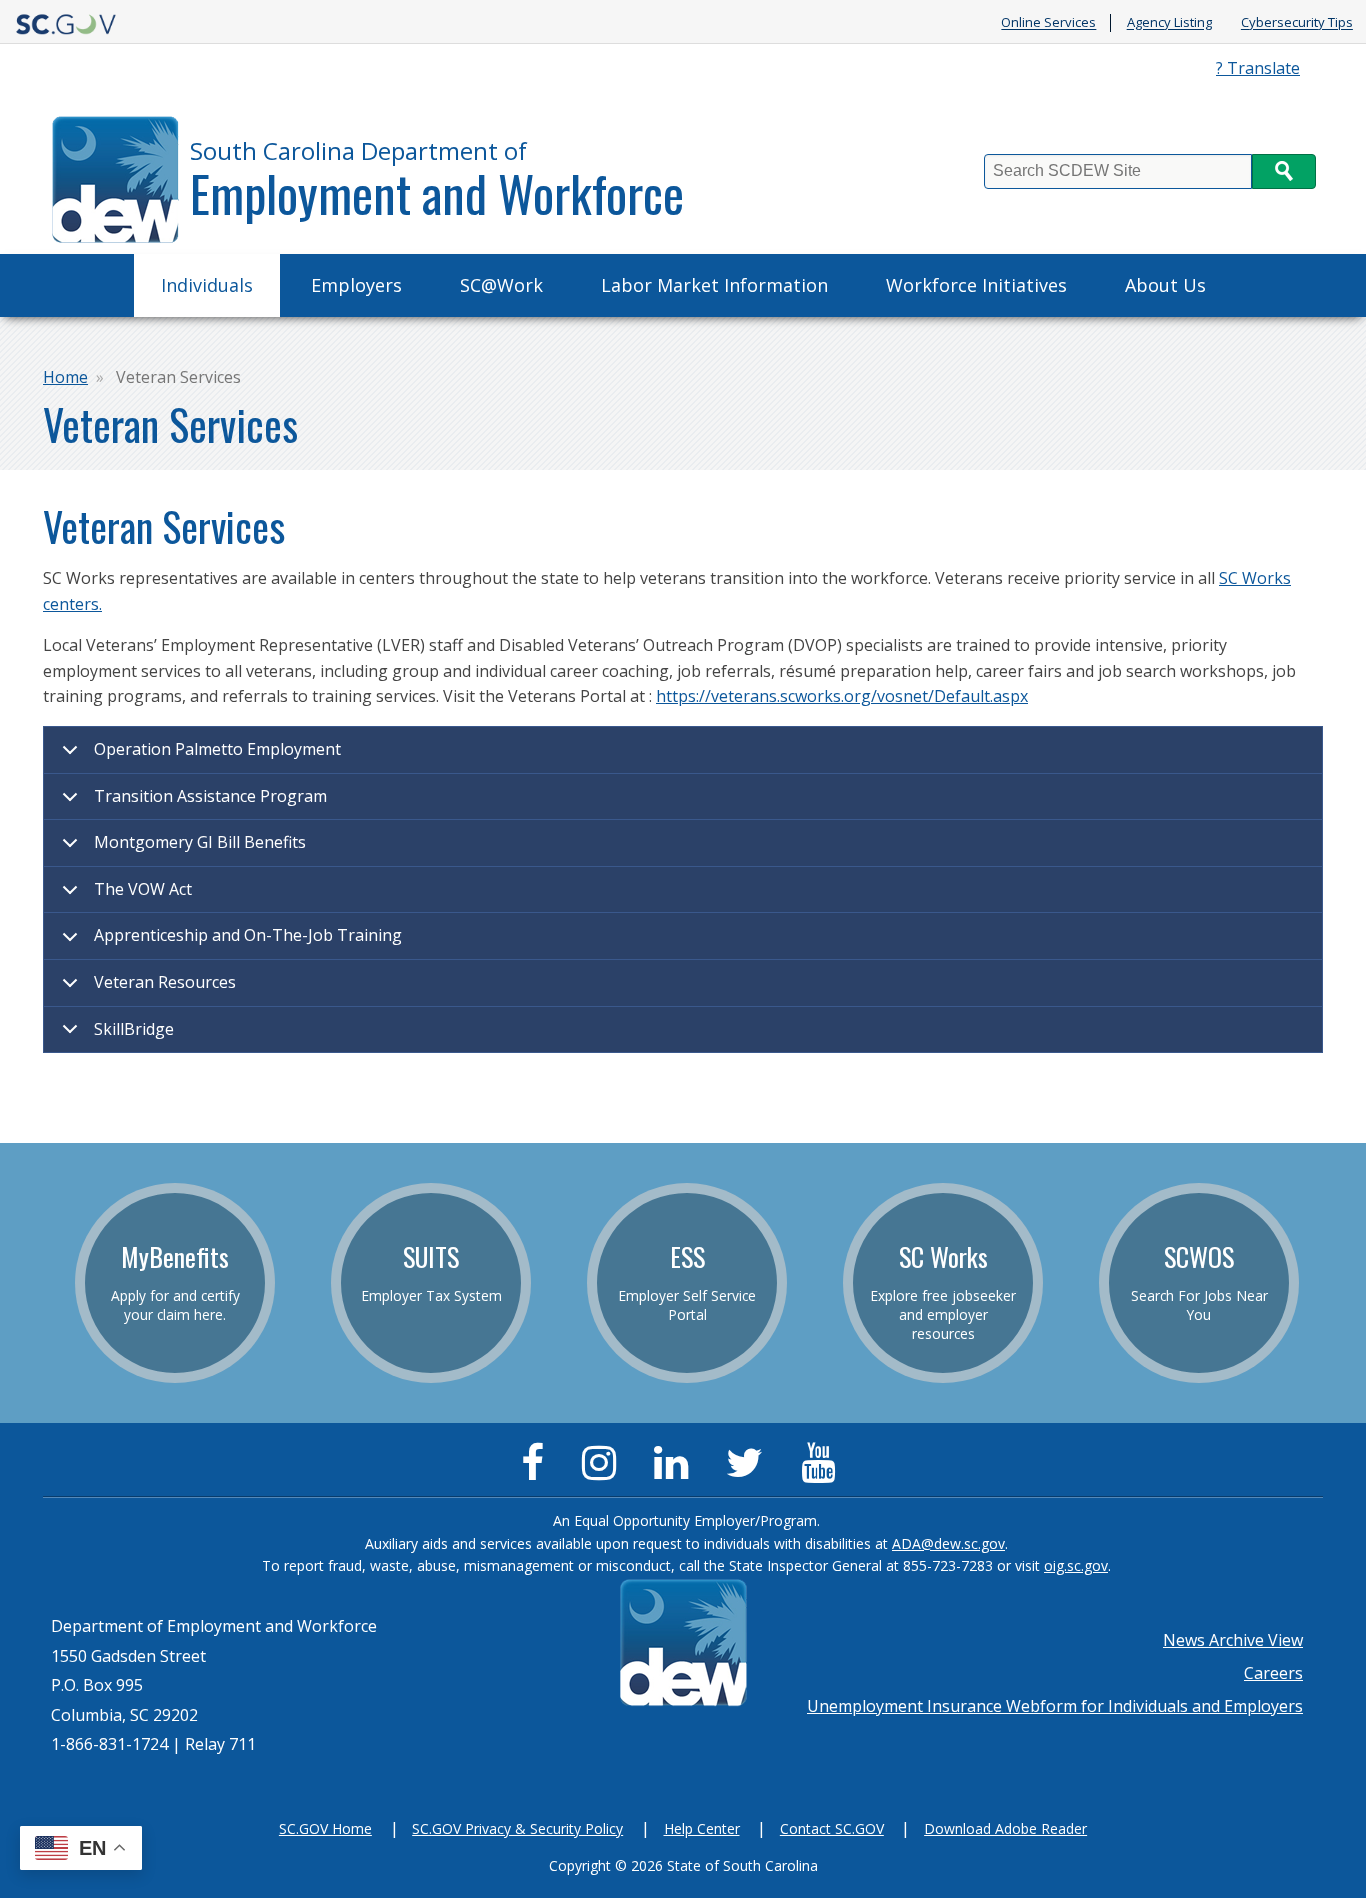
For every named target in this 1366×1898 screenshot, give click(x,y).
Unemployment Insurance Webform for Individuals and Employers (1055, 1706)
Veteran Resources (165, 982)
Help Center (702, 1828)
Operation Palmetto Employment (217, 749)
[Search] (1284, 171)
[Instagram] (604, 1471)
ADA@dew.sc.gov (948, 1543)
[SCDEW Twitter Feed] (749, 1471)
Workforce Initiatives (976, 285)
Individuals (207, 285)
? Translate (1258, 68)
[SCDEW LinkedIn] (676, 1471)
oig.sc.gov (1076, 1565)
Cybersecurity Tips (1297, 23)
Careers (1273, 1673)
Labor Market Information (714, 285)
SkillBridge (134, 1029)
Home (65, 377)
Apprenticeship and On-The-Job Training (248, 935)
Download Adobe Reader (1005, 1828)
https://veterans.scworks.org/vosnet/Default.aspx (842, 696)
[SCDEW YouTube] (823, 1471)
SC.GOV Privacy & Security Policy (517, 1828)
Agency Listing (1169, 23)
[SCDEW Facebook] (537, 1471)
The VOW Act (143, 889)
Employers (356, 285)
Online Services (1048, 23)
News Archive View (1233, 1640)
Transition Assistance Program (210, 796)
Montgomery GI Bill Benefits (200, 842)
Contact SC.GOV (832, 1828)
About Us (1165, 285)
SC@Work (501, 285)
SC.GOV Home (325, 1828)
